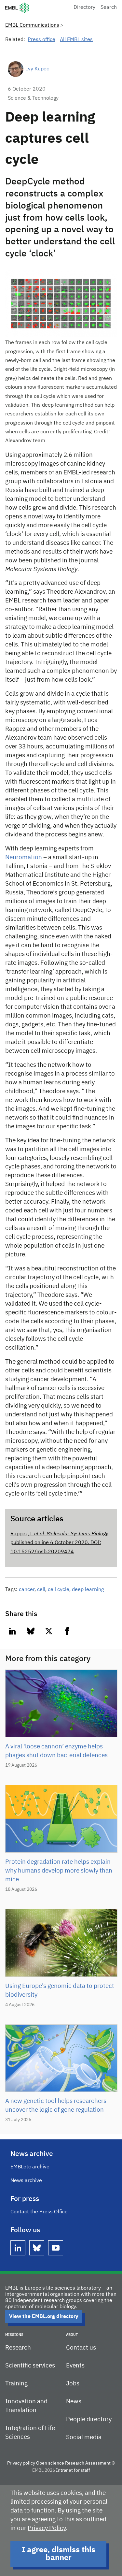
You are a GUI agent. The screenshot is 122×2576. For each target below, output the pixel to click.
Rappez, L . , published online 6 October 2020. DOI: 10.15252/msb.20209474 (60, 1543)
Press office (41, 40)
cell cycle (59, 1590)
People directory (89, 2419)
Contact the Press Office (39, 2212)
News (74, 2402)
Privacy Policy (47, 2528)
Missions (14, 2335)
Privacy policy (21, 2463)
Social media (84, 2437)
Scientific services (30, 2366)
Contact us (81, 2348)
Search (109, 7)
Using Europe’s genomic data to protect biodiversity (60, 1990)
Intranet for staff (73, 2470)
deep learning (88, 1590)
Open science (50, 2463)
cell (41, 1590)
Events (75, 2366)
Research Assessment (88, 2463)
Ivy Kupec (38, 69)
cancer (27, 1590)
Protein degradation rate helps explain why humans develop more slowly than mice (59, 1871)
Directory (84, 7)
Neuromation (24, 857)
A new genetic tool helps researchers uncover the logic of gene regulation (56, 2106)
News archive (26, 2181)
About (72, 2335)
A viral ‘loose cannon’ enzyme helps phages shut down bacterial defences (56, 1751)
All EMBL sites (76, 40)
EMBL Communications (32, 25)
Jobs (73, 2384)
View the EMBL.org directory (44, 2317)
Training (16, 2384)
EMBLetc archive (30, 2167)
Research (18, 2348)
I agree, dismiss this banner (59, 2554)
